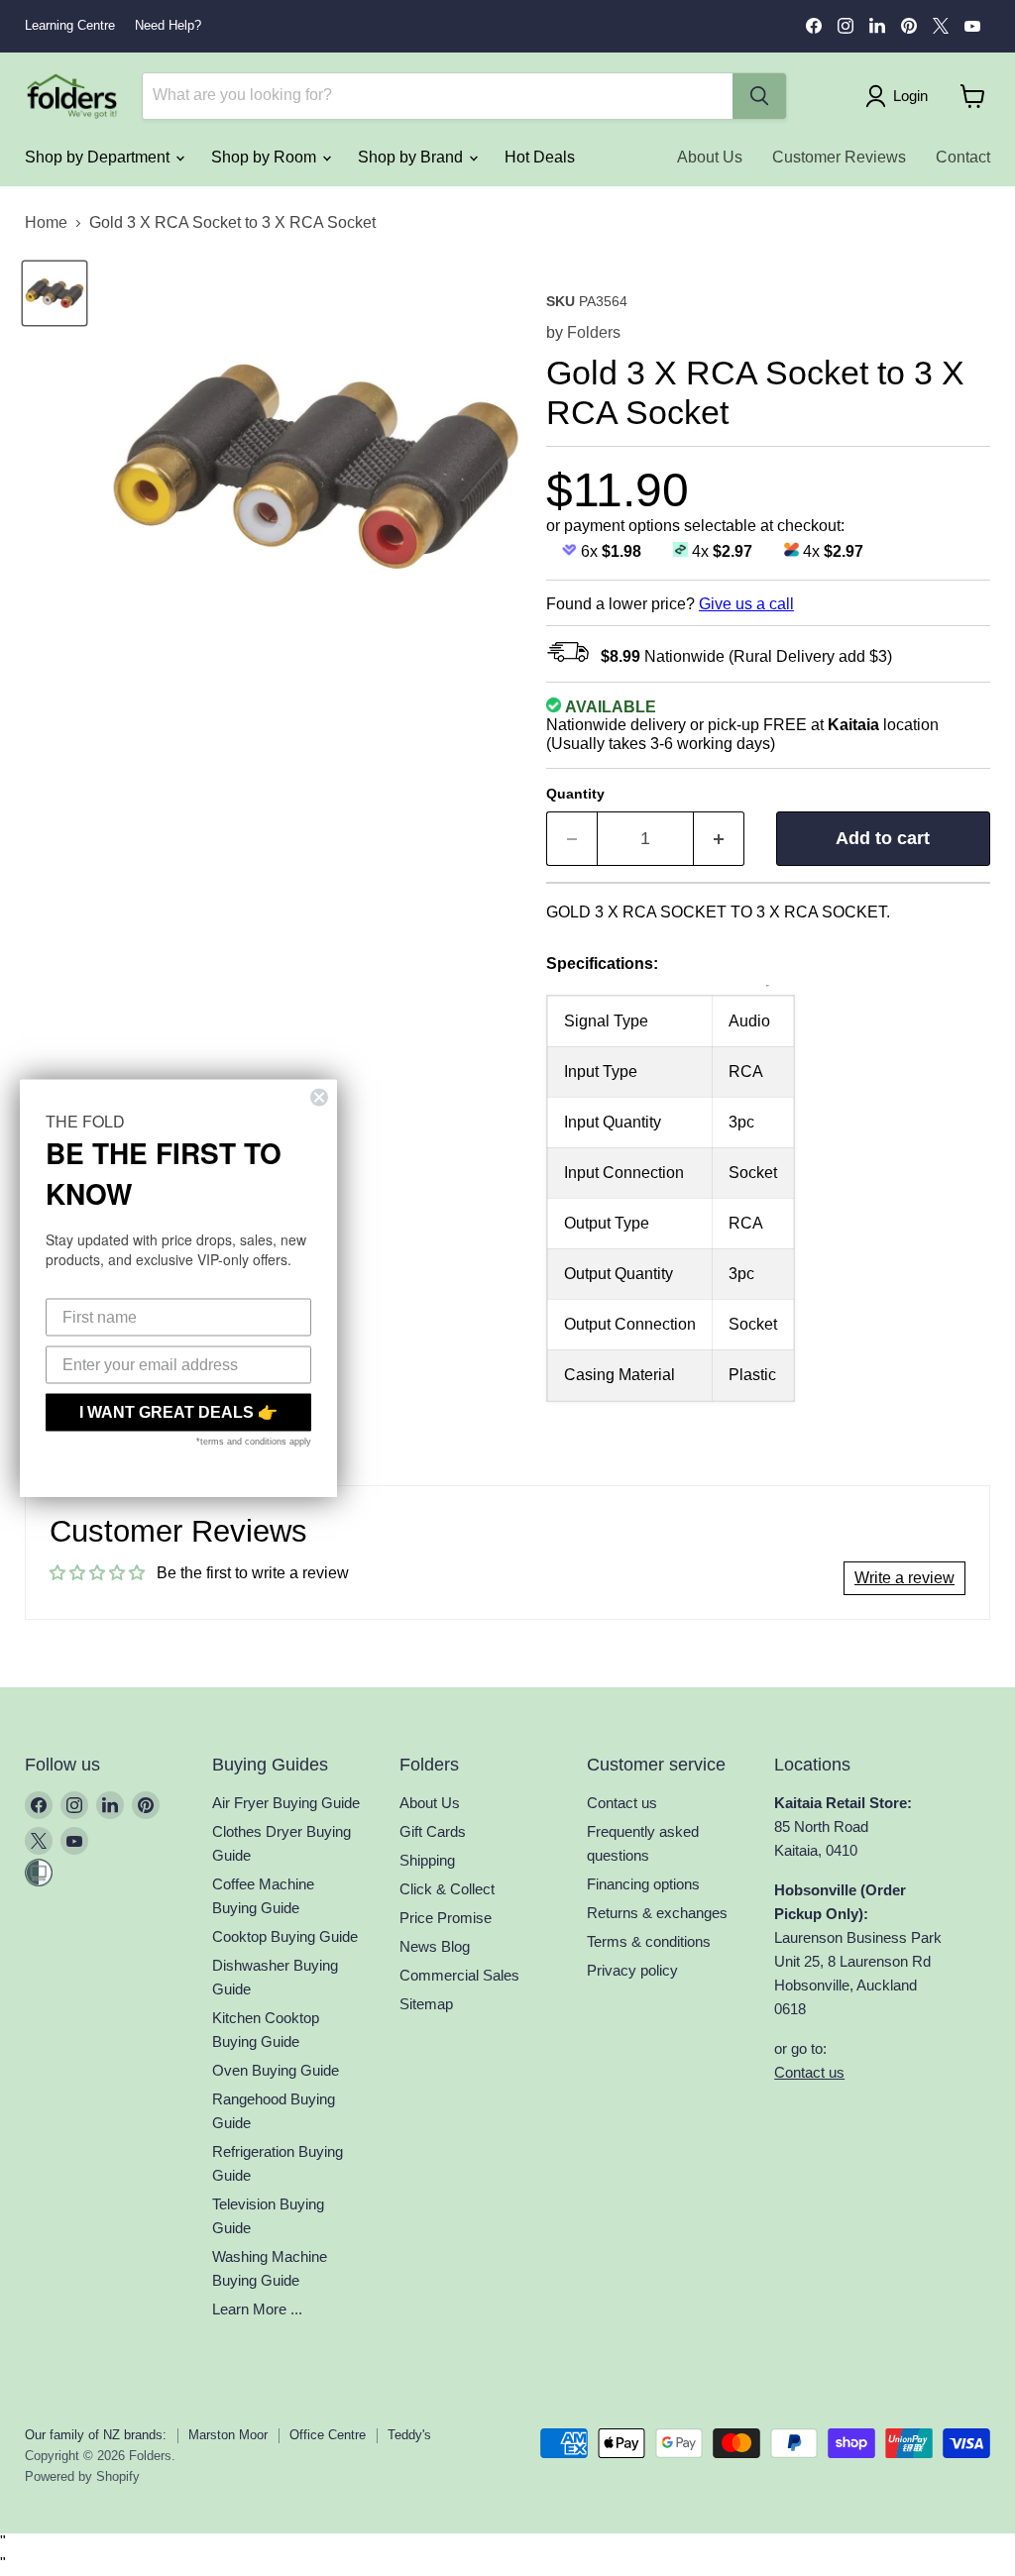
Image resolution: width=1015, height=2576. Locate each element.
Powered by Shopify (82, 2476)
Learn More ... (257, 2309)
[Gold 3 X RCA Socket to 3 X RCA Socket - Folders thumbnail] (55, 293)
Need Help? (168, 26)
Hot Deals (540, 157)
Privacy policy (632, 1970)
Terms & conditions (649, 1941)
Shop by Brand (412, 157)
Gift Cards (433, 1831)
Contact (963, 157)
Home (46, 222)
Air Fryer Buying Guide (286, 1803)
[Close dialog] (319, 1098)
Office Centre (328, 2435)
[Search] (759, 96)
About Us (710, 157)
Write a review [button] (904, 1578)
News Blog (435, 1946)
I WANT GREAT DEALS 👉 (178, 1412)
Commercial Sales (459, 1975)
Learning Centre (70, 26)
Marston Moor (228, 2435)
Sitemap (426, 2004)
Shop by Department (99, 157)
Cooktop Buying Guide (285, 1936)
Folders (594, 332)
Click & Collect (447, 1889)
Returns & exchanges (657, 1913)
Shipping (427, 1860)
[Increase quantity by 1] (719, 839)
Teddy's (409, 2435)
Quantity (575, 794)
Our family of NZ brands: (96, 2435)
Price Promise (446, 1918)
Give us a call (746, 604)
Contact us (622, 1803)
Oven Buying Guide (276, 2070)
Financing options (643, 1884)
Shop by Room (266, 157)
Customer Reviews (839, 157)
